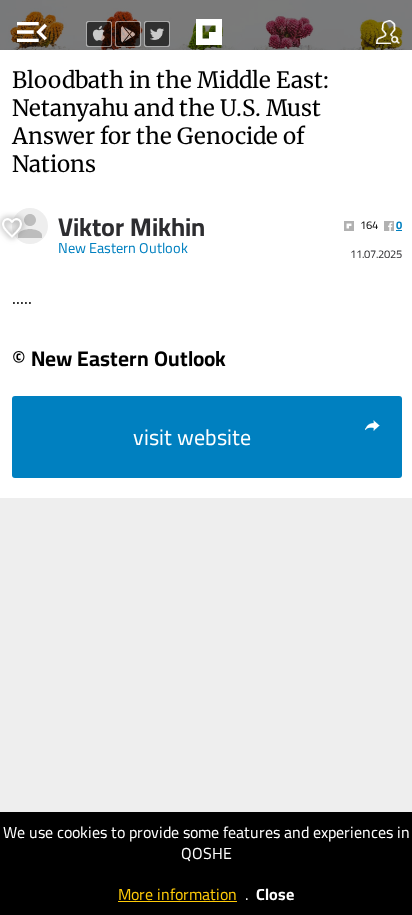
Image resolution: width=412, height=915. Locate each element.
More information (177, 894)
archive (251, 38)
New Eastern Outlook (123, 248)
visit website (192, 437)
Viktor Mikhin (131, 227)
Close (275, 894)
